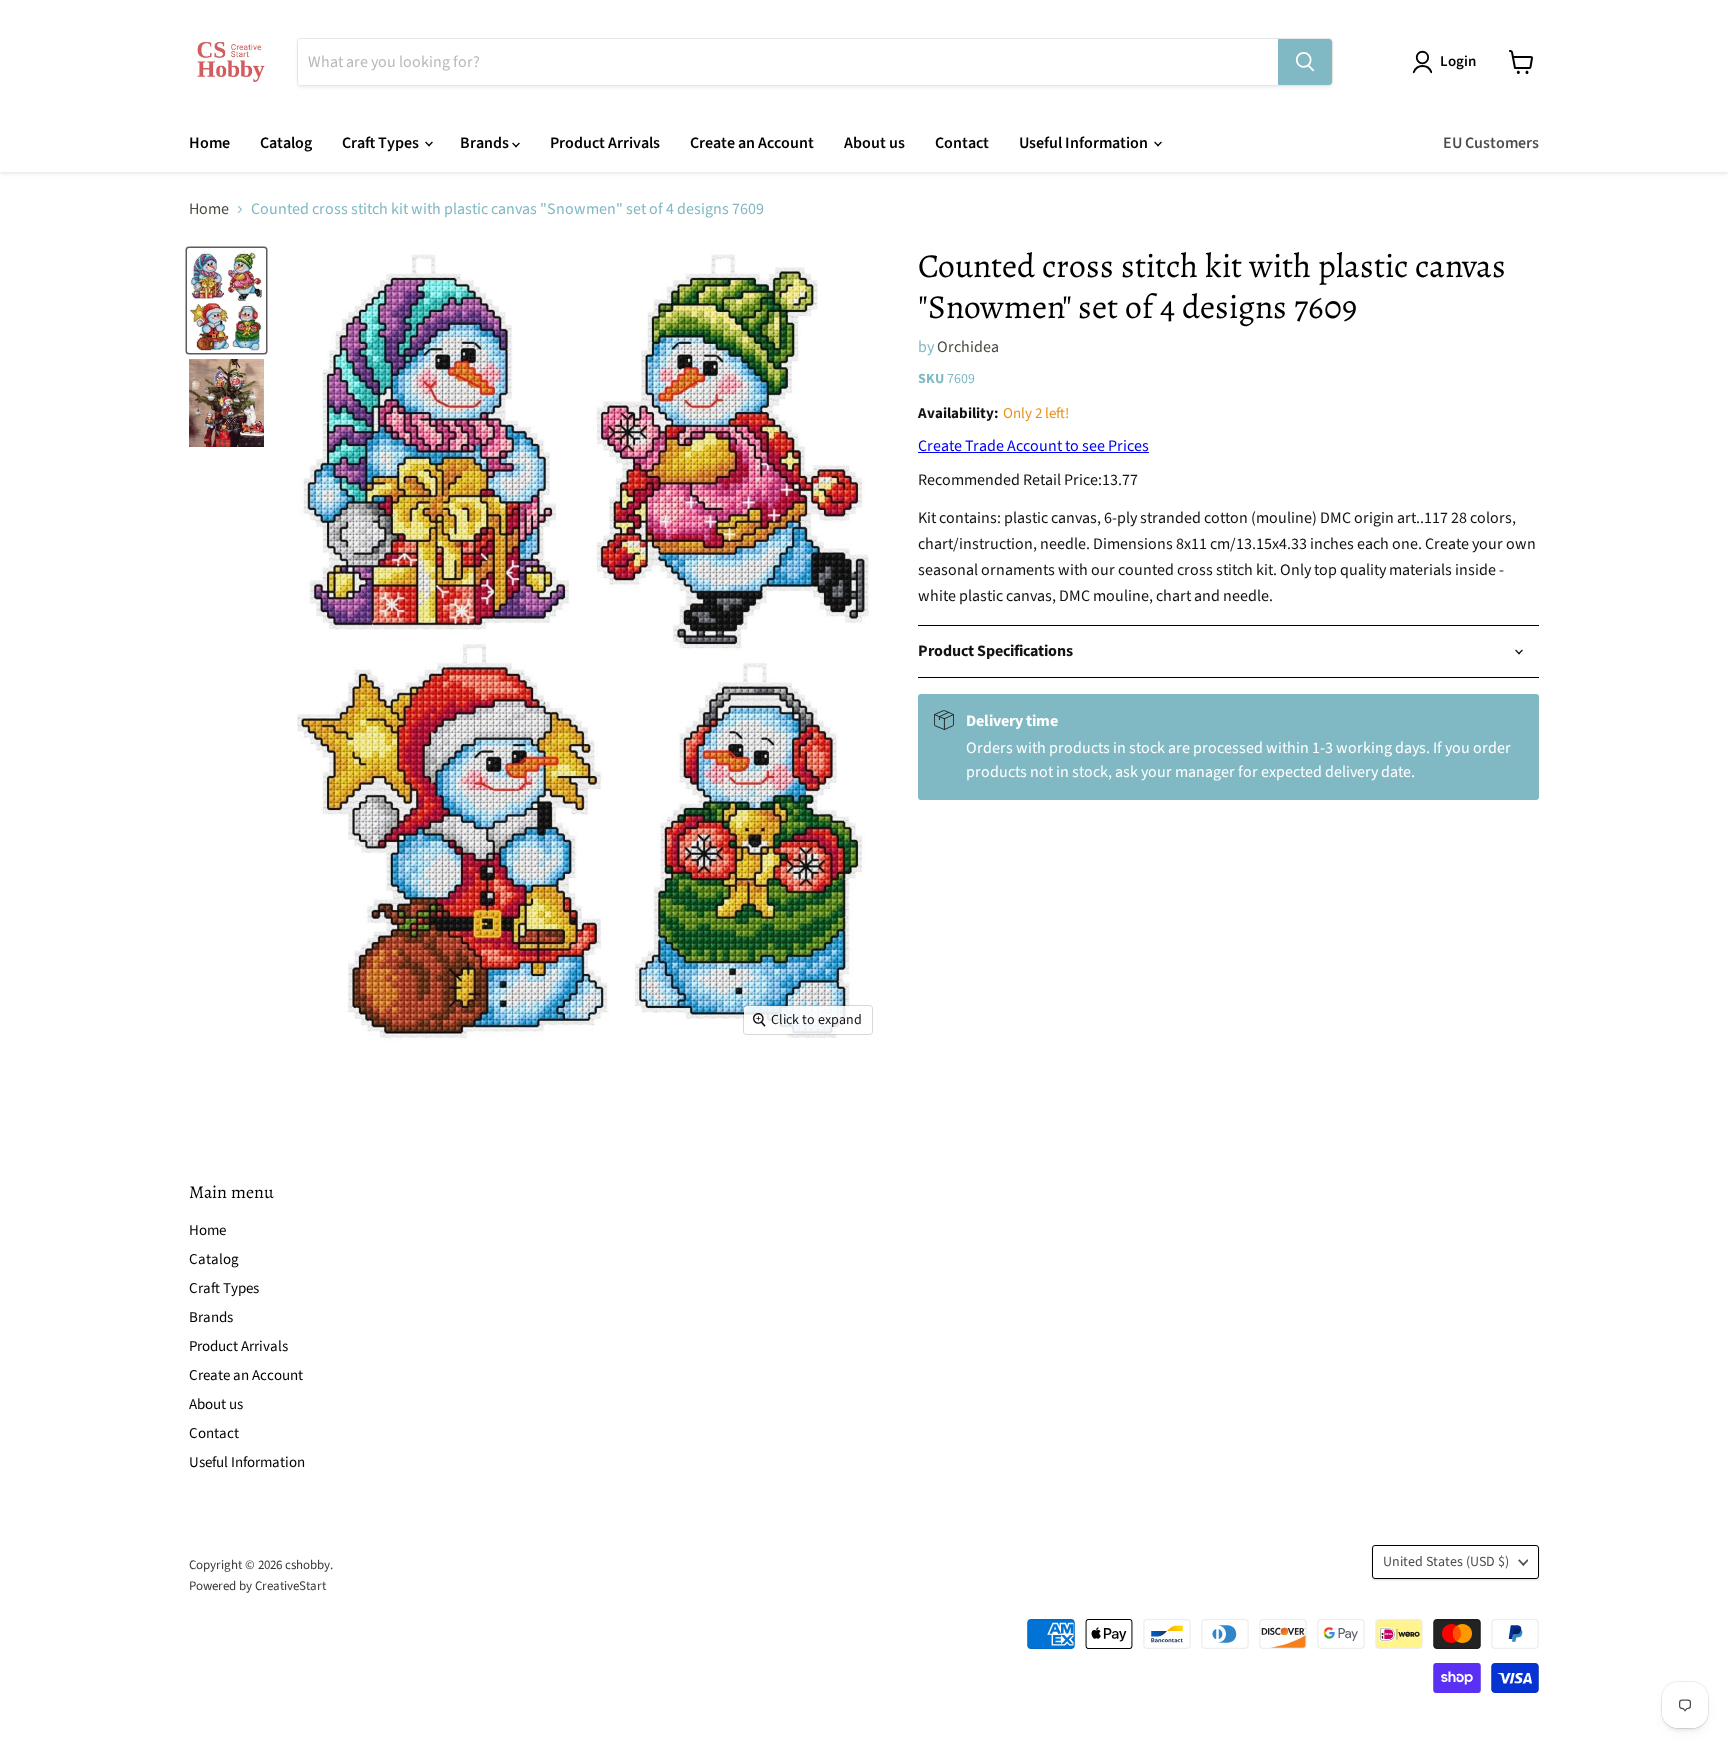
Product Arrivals (605, 143)
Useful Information (1085, 143)
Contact (962, 143)
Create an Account (752, 143)
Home (209, 143)
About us (874, 143)
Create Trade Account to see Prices (1033, 446)
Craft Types (382, 143)
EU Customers (1491, 143)
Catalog (286, 143)
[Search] (1305, 62)
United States (1446, 1562)
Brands (486, 143)
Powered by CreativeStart (257, 1586)
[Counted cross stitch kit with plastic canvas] (226, 300)
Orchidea (968, 347)
